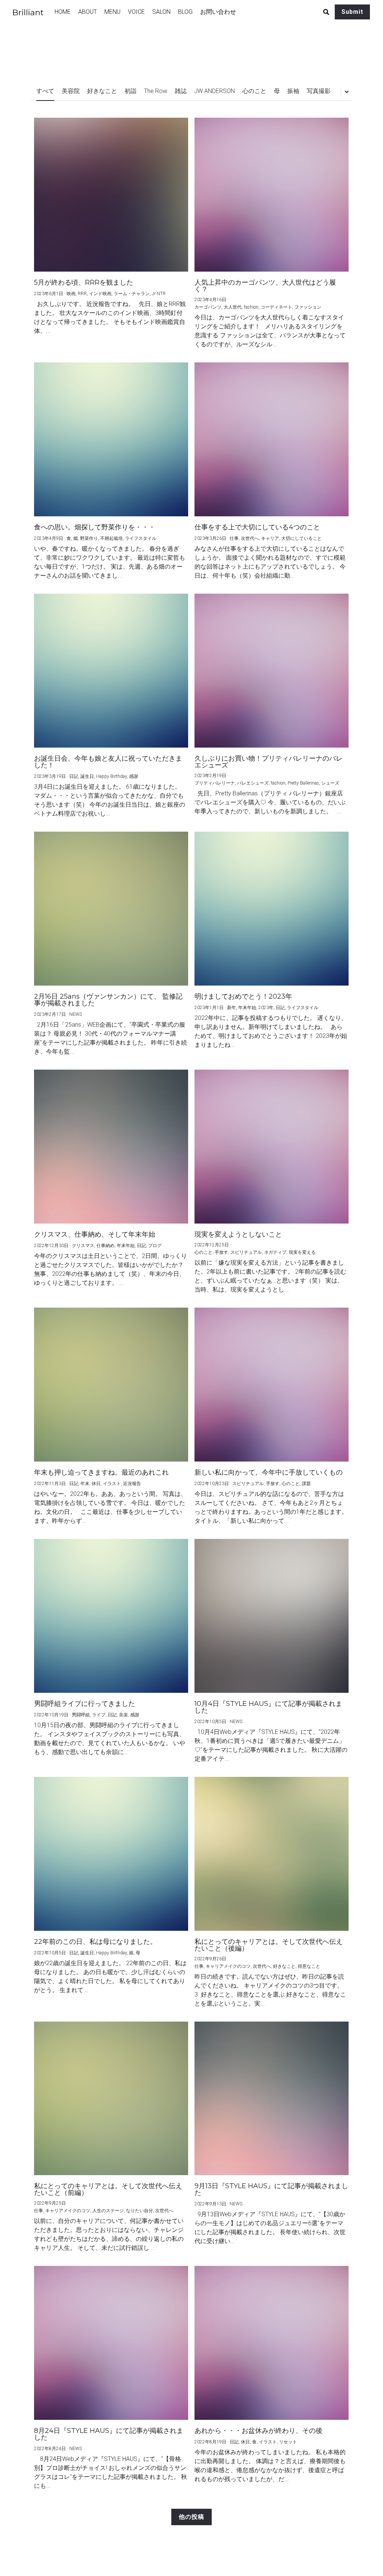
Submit (352, 12)
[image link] (32, 11)
